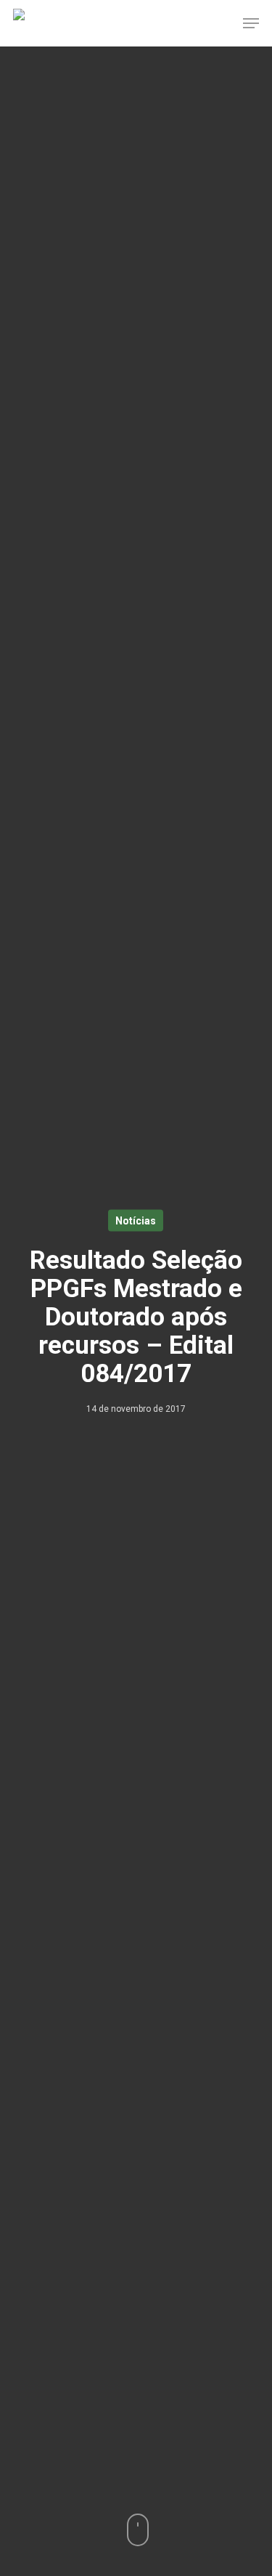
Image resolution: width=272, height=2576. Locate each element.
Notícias (136, 1221)
